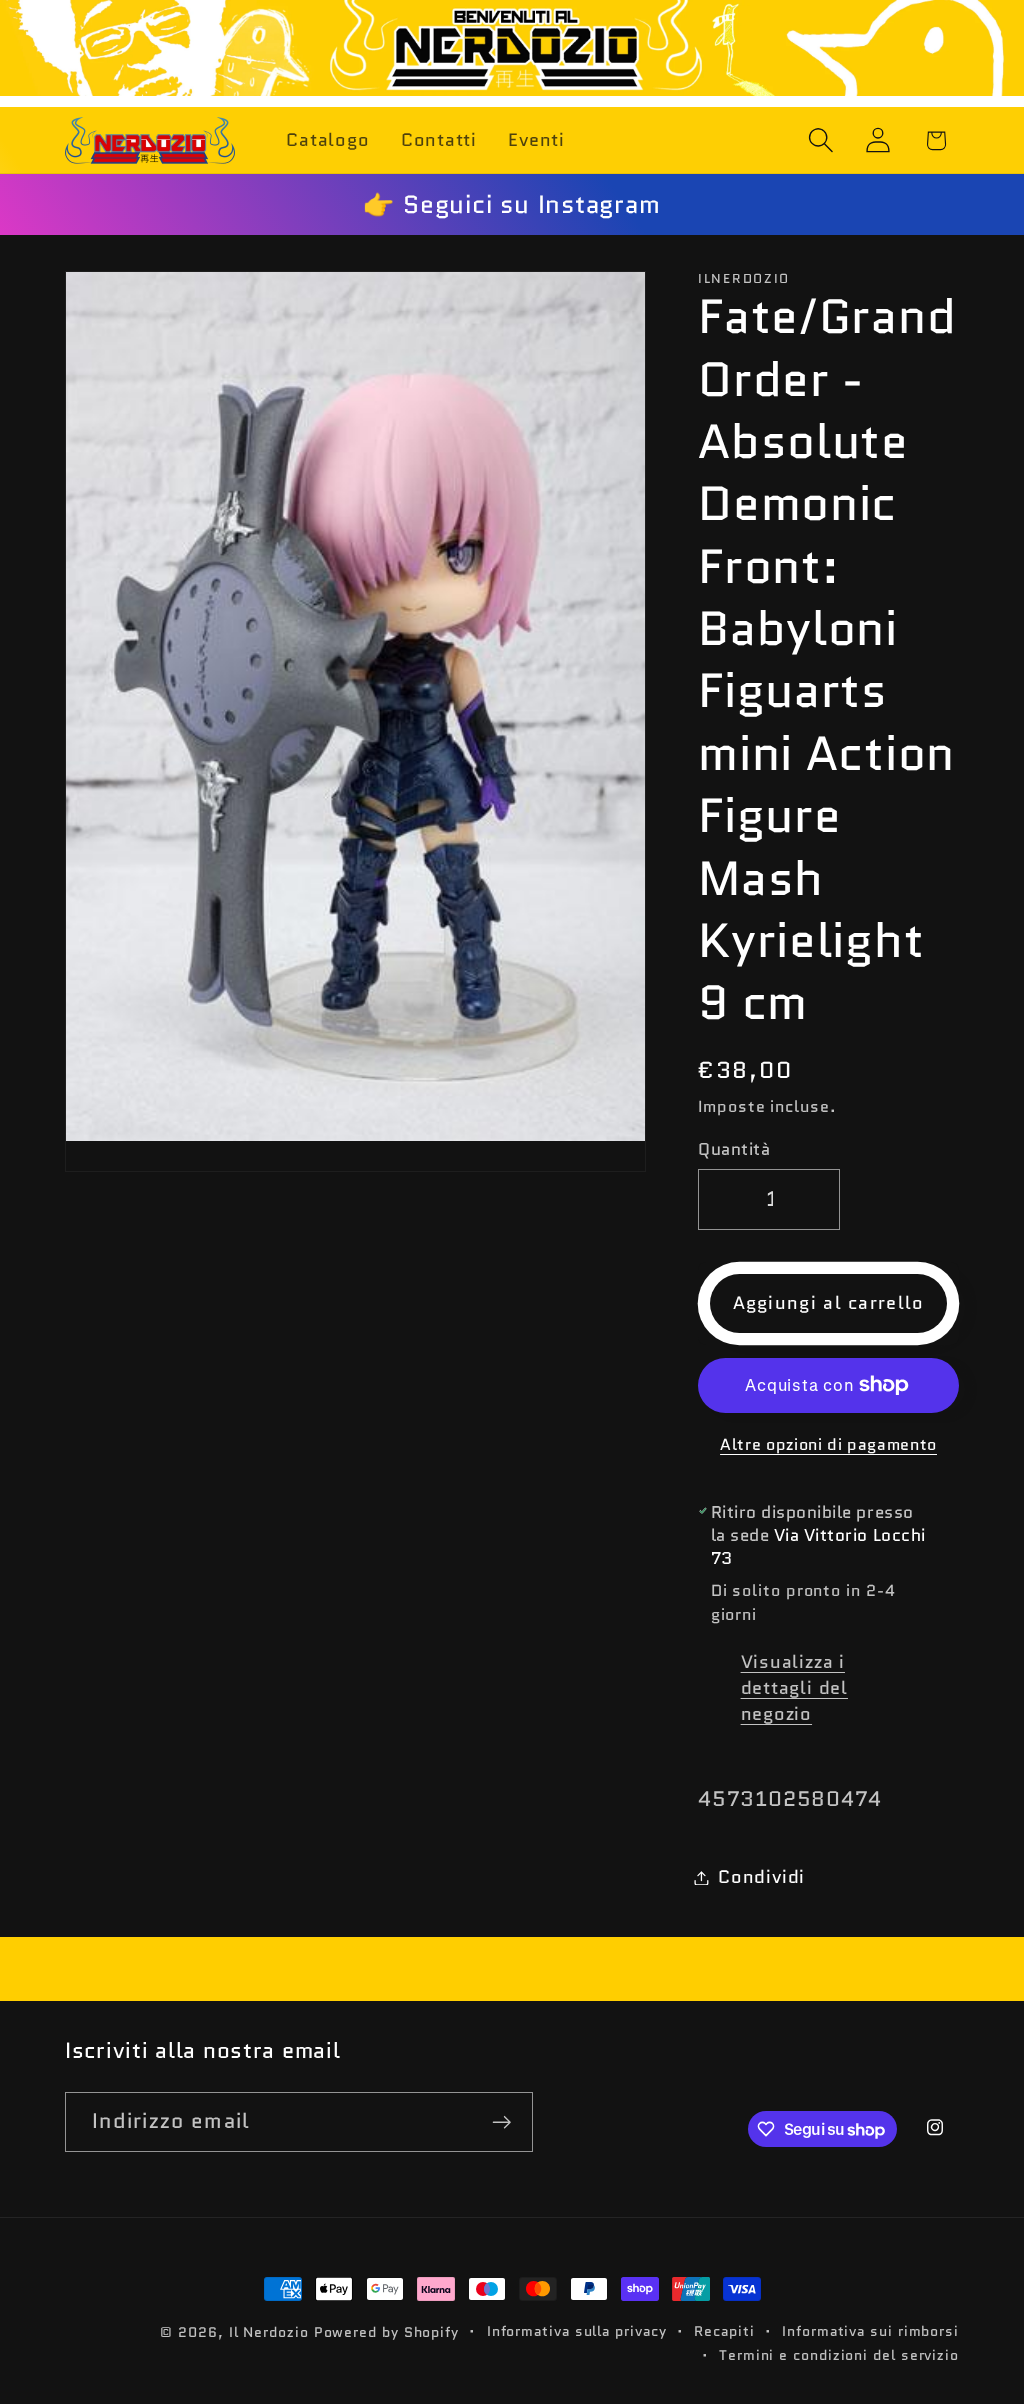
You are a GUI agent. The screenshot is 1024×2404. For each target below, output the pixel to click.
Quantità (734, 1149)
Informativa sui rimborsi (870, 2331)
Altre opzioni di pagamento (828, 1445)
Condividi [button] (761, 1877)
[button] (821, 140)
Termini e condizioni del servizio (839, 2355)
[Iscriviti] (502, 2122)
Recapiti (724, 2331)
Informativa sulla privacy (577, 2331)
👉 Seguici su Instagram (511, 204)
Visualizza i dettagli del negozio (794, 1688)
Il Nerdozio (269, 2332)
